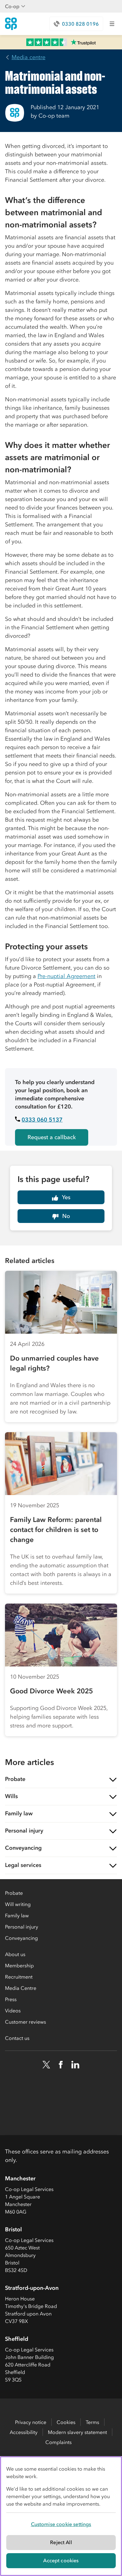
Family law (17, 1915)
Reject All (61, 2542)
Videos (13, 2011)
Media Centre (21, 1988)
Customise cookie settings (61, 2524)
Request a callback (52, 1137)
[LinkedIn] (75, 2065)
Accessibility (24, 2432)
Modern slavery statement (77, 2432)
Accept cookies (61, 2560)
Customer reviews (25, 2022)
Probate (14, 1893)
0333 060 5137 (42, 1120)
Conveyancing (21, 1938)
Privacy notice (31, 2422)
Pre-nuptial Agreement (66, 976)
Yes (66, 1197)
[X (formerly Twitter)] (46, 2065)
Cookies (66, 2422)
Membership (19, 1965)
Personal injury (22, 1927)
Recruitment (19, 1977)
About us (15, 1954)
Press (11, 1999)
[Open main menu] (112, 24)
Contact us (17, 2038)
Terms (92, 2422)
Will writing (18, 1904)
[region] (61, 2516)
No (66, 1216)
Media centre (28, 57)
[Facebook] (61, 2065)
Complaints (58, 2442)
